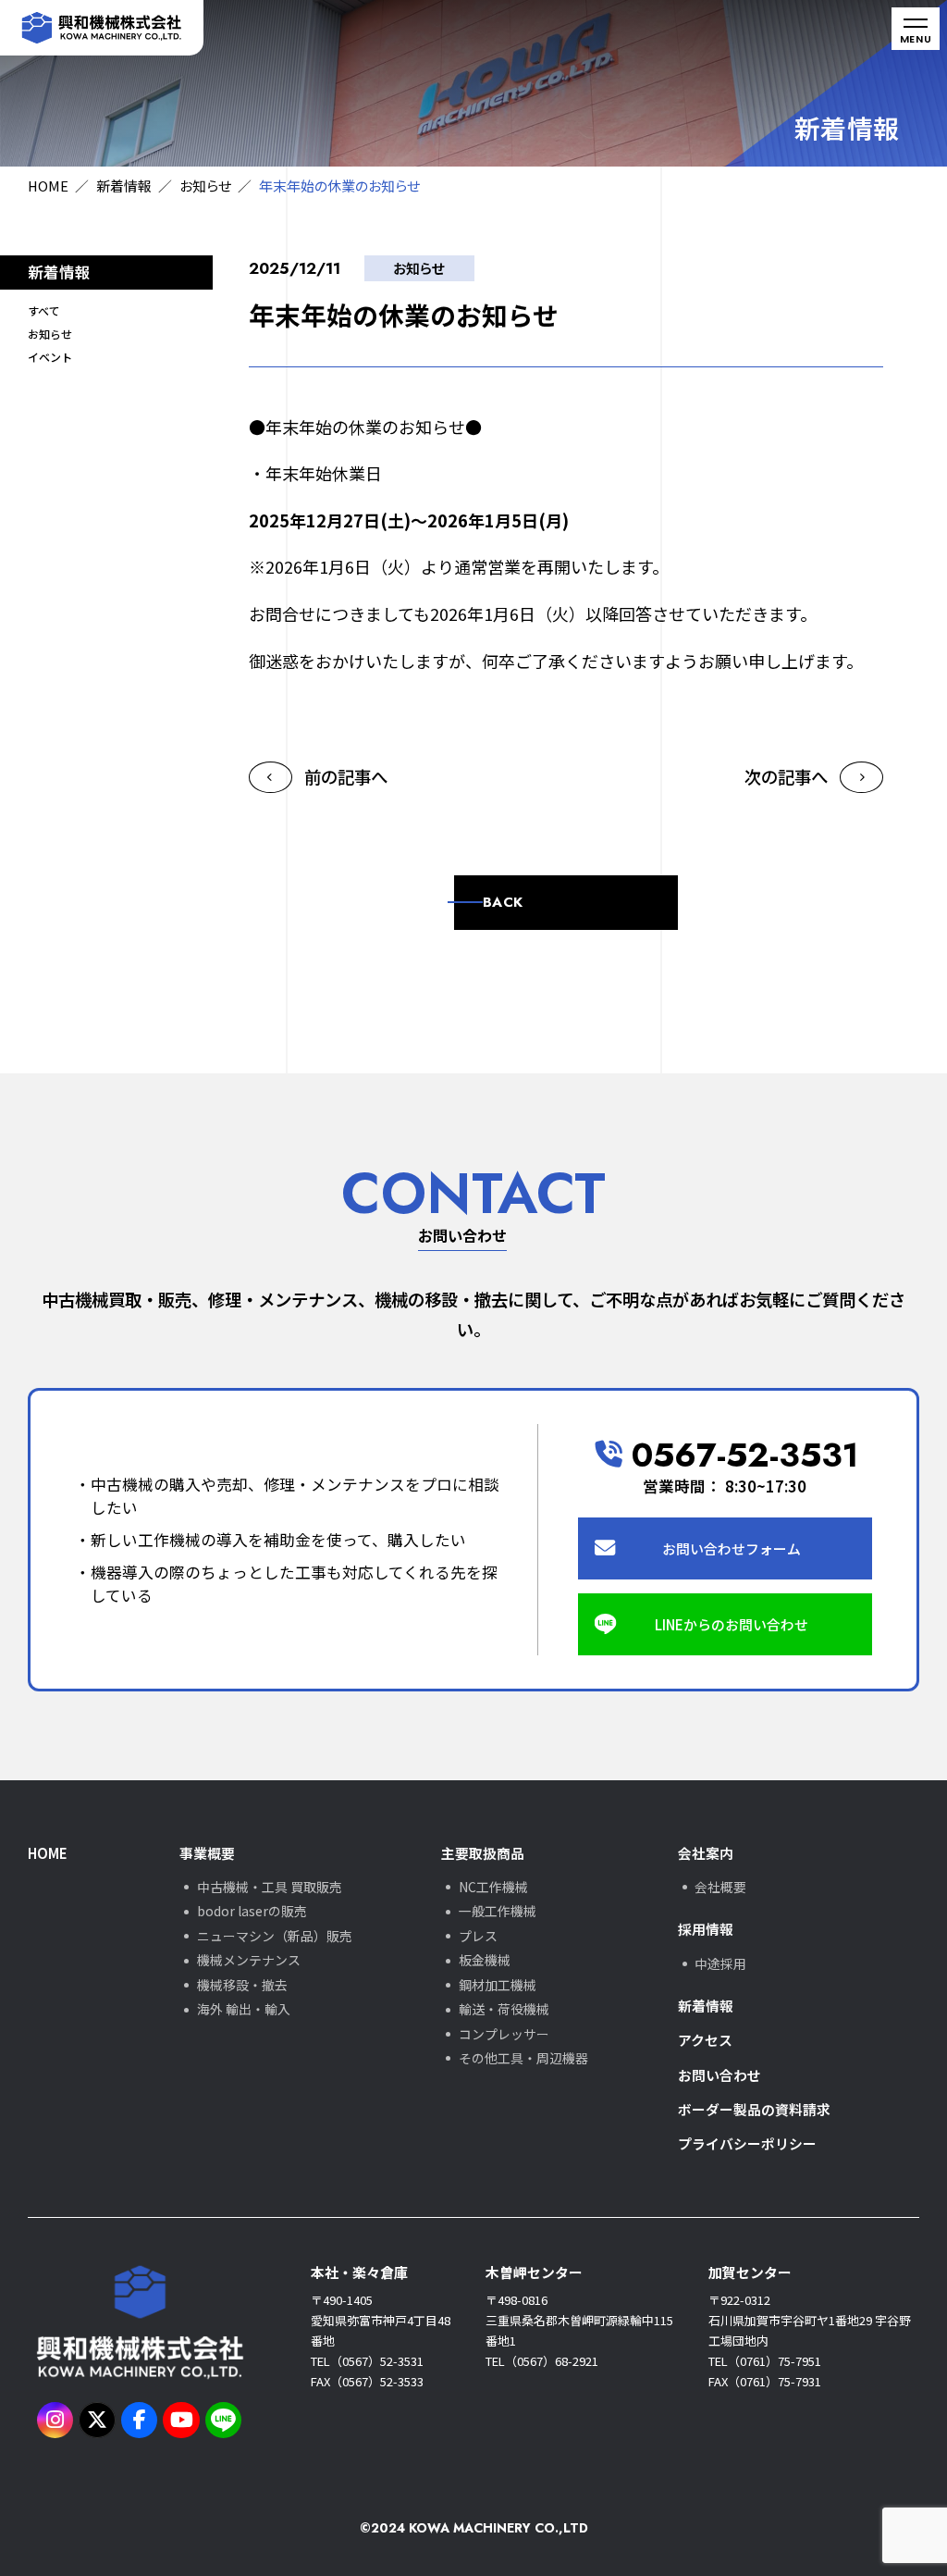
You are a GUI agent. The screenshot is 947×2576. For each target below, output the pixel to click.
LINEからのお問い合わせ (732, 1624)
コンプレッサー (504, 2034)
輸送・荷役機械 (504, 2009)
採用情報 (706, 1929)
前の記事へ (346, 776)
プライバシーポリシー (747, 2143)
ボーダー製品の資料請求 (754, 2109)
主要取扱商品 (483, 1853)
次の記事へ (786, 776)
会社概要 (720, 1887)
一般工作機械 (498, 1911)
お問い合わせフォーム (732, 1548)
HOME (48, 186)
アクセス (705, 2040)
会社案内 (706, 1853)
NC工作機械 (493, 1887)
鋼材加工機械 (498, 1985)
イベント (50, 357)
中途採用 (720, 1963)
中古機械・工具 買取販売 (270, 1887)
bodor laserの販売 (252, 1911)
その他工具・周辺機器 (523, 2058)
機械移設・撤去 (242, 1985)
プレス (478, 1936)
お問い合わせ (719, 2075)
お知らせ (205, 186)
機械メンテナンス (249, 1960)
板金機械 (485, 1960)
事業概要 (207, 1853)
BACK (503, 902)
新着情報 (124, 186)
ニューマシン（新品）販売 (275, 1936)
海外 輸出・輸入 (244, 2009)
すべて (44, 310)
